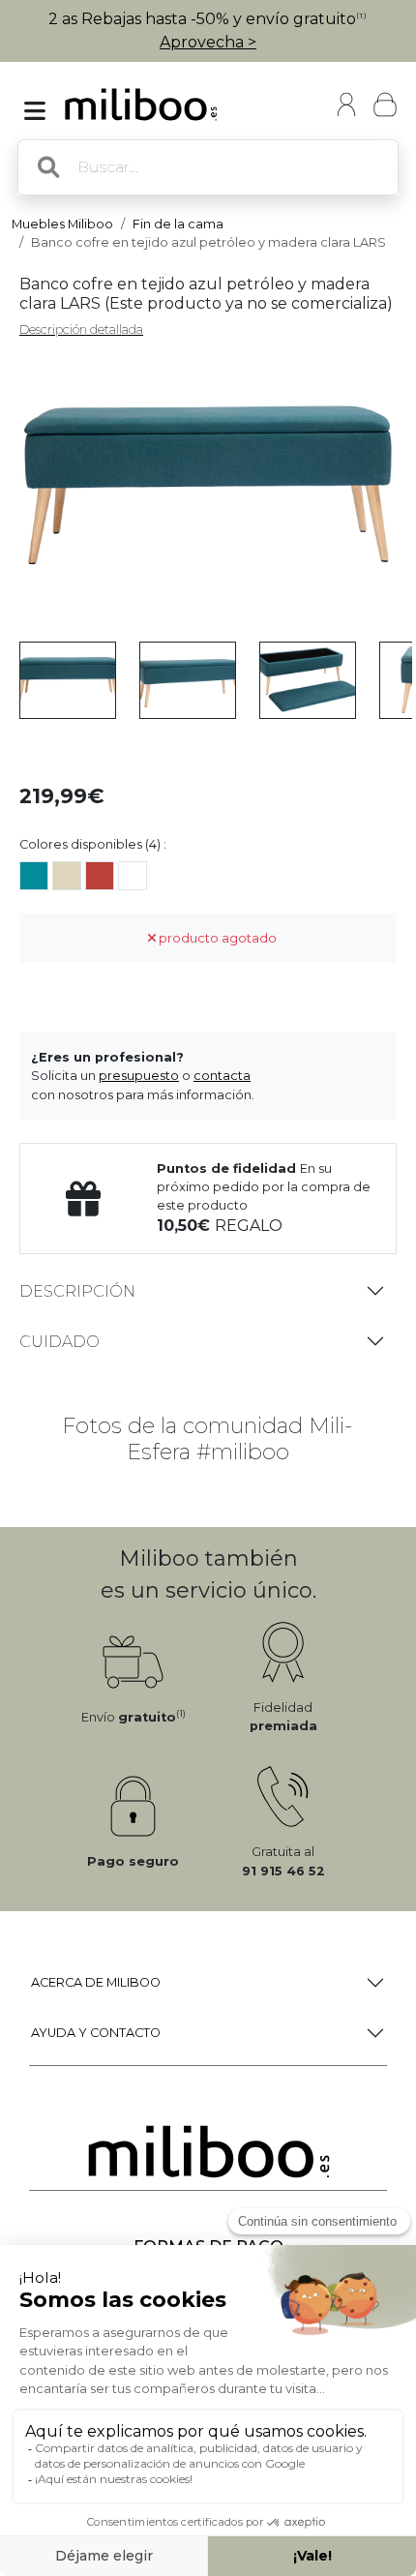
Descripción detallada (81, 329)
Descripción (77, 1291)
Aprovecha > (208, 42)
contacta (222, 1076)
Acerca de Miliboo (96, 1982)
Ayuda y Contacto (96, 2033)
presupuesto (139, 1076)
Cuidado (59, 1342)
